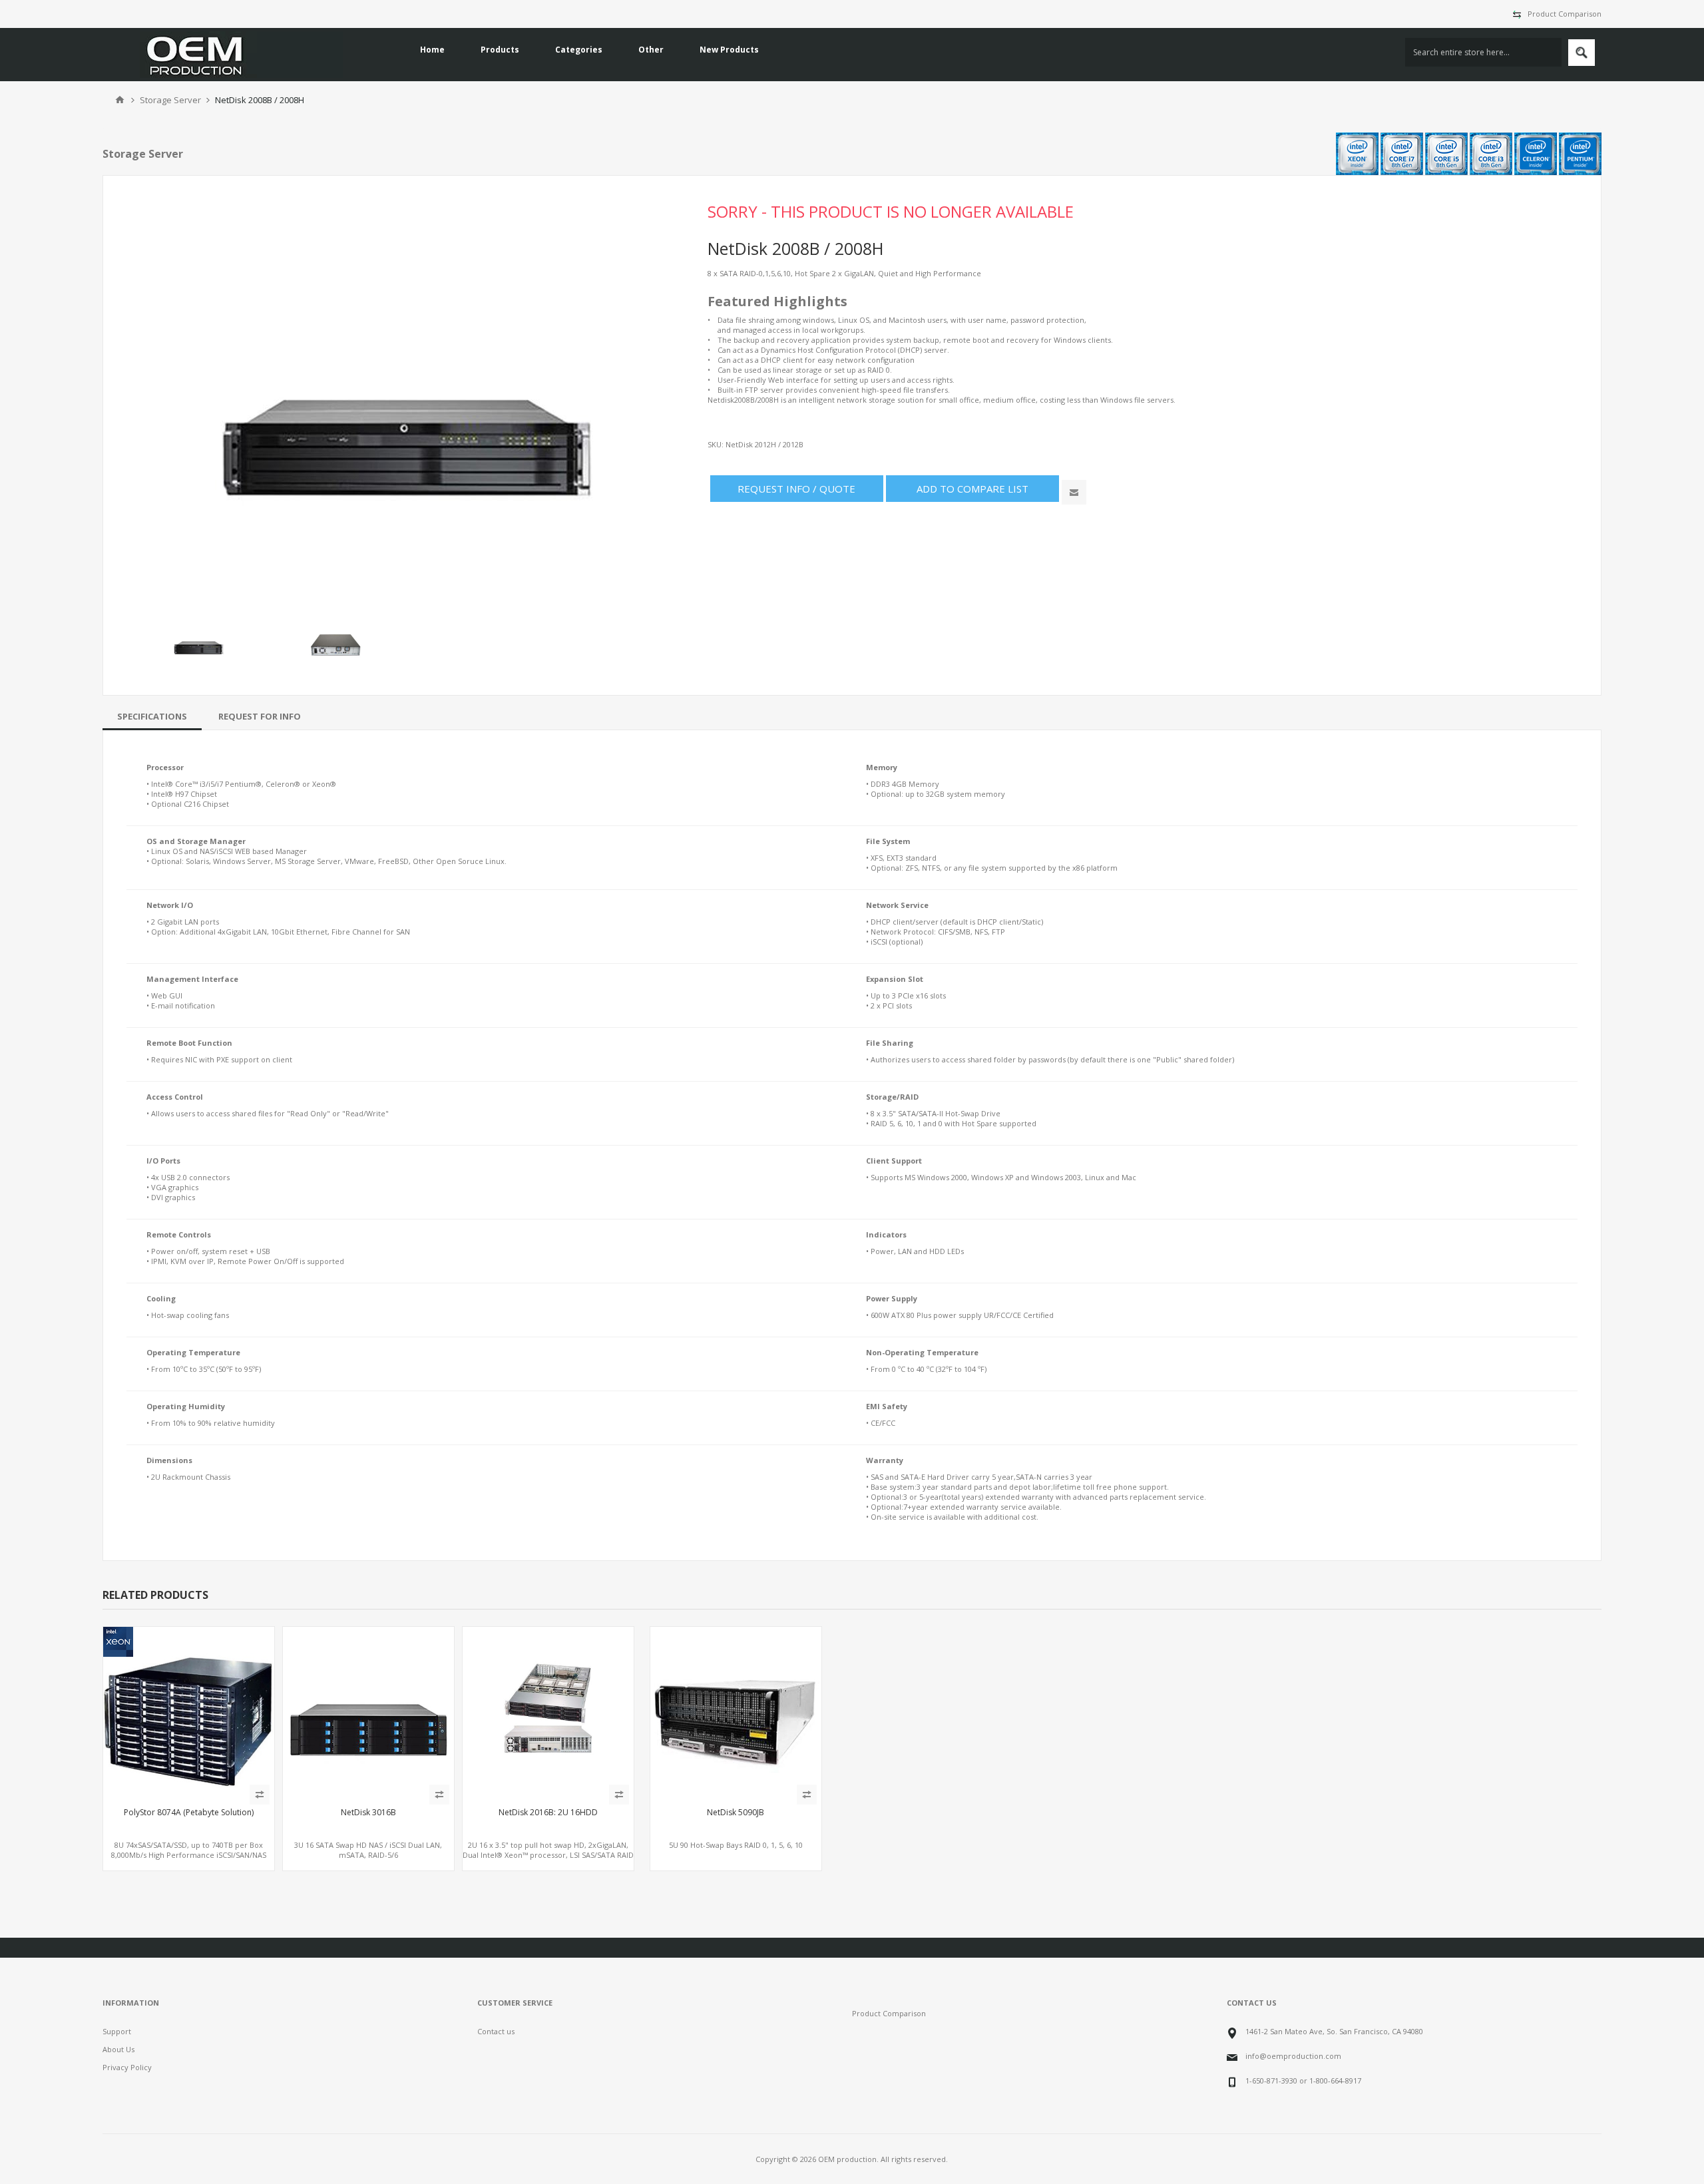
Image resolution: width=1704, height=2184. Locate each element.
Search (1582, 53)
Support (117, 2031)
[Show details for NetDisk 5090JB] (736, 1712)
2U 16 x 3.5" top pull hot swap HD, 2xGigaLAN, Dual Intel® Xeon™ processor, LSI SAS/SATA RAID (548, 1850)
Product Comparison (1565, 14)
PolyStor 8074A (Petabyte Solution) (189, 1813)
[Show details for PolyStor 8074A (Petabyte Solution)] (189, 1712)
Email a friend (1074, 492)
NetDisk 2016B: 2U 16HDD (548, 1813)
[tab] (152, 716)
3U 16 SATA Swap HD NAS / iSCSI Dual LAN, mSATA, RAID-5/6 (368, 1850)
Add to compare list (972, 489)
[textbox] (1483, 52)
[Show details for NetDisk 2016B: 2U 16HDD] (548, 1712)
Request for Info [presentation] (260, 716)
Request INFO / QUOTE (796, 489)
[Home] (120, 100)
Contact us (496, 2031)
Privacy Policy (127, 2067)
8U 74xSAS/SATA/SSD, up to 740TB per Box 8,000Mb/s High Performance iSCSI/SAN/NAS (189, 1850)
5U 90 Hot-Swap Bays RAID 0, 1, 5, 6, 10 (736, 1845)
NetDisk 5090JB (736, 1813)
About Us (118, 2049)
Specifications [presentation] (152, 716)
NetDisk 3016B (368, 1813)
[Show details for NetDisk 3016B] (368, 1712)
